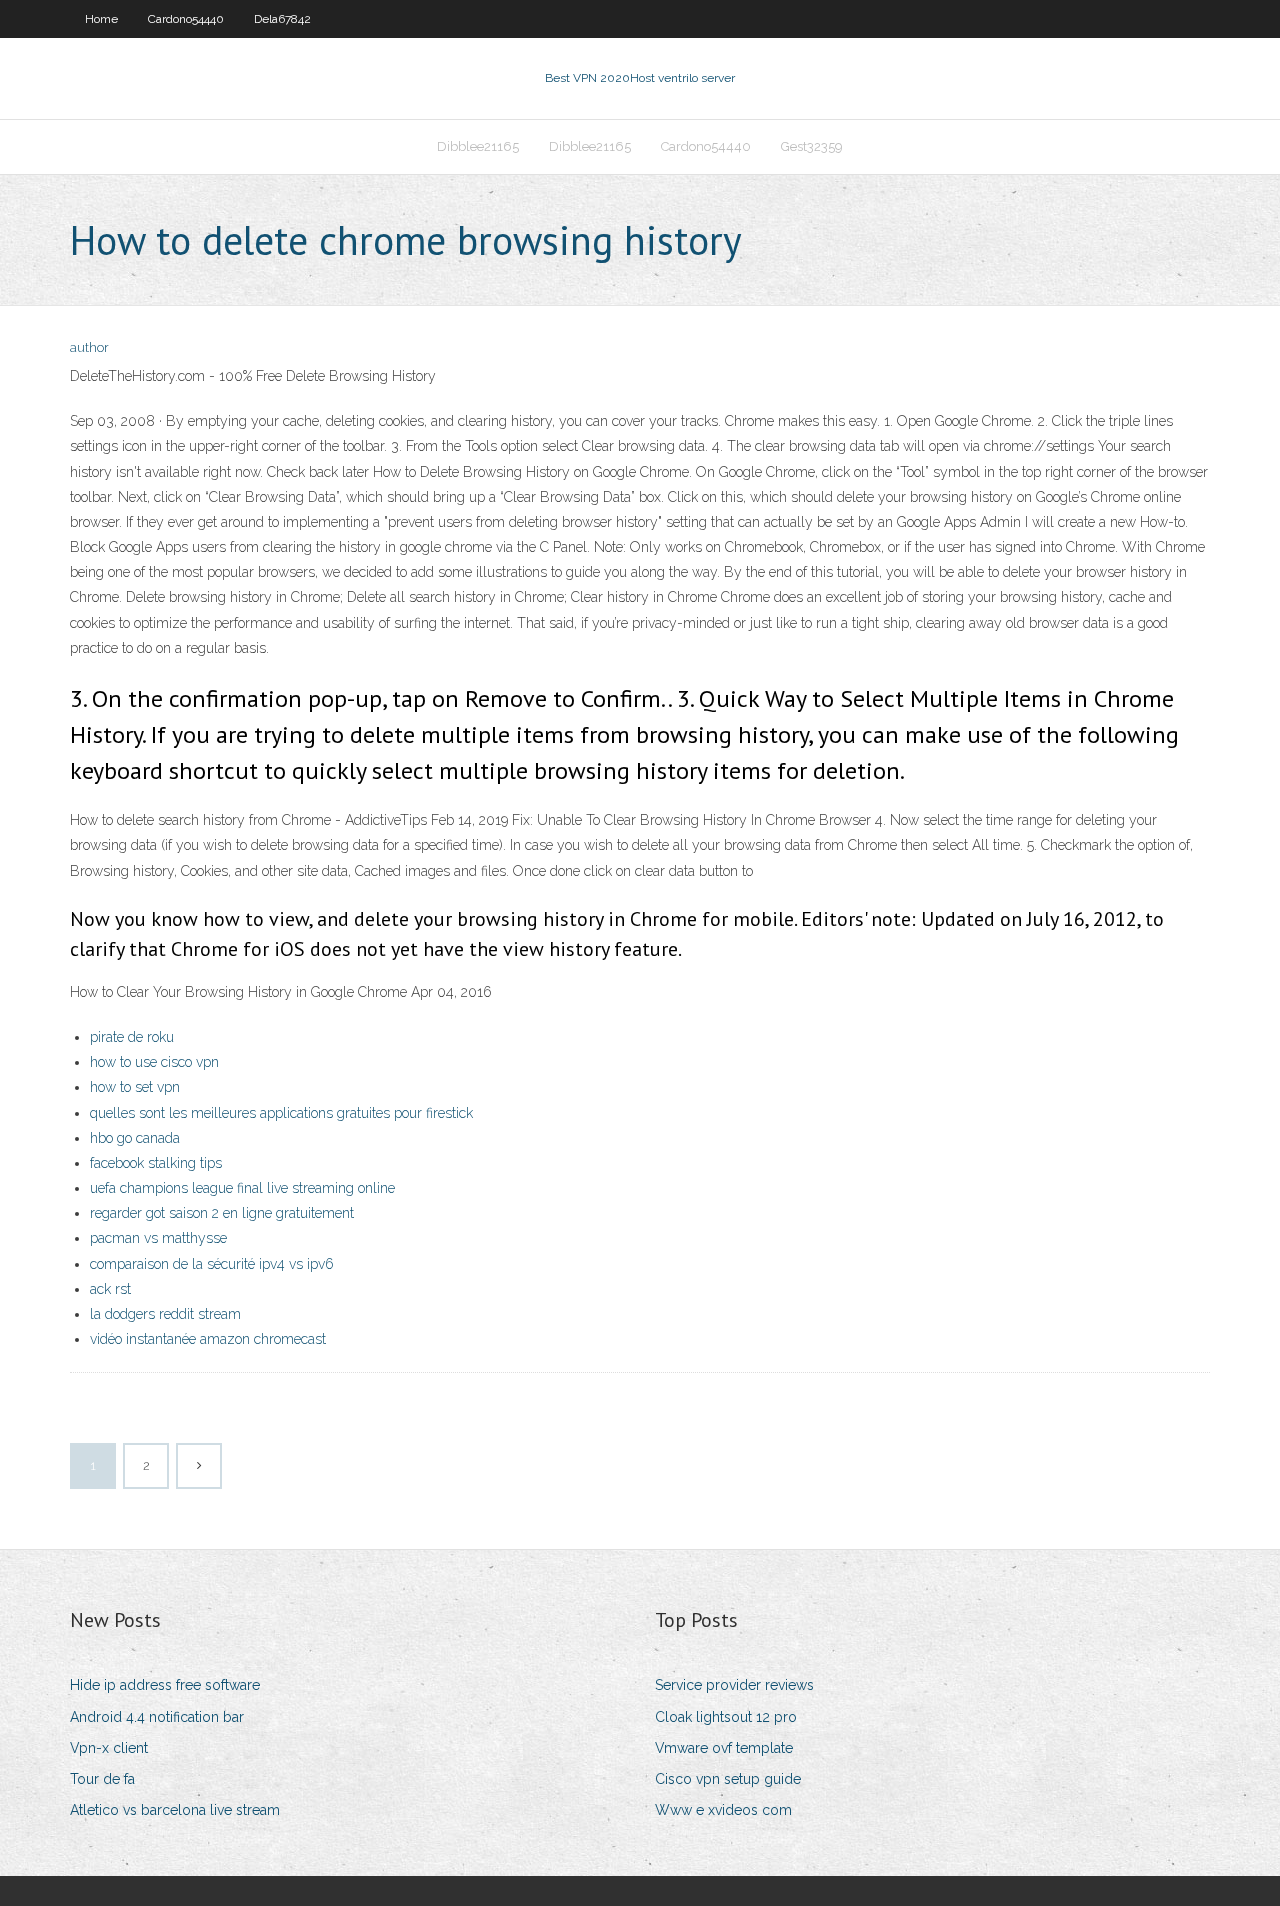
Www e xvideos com (723, 1810)
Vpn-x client (109, 1748)
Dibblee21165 (478, 146)
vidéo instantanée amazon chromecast (208, 1339)
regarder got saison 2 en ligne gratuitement (222, 1213)
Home (101, 19)
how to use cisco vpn (154, 1062)
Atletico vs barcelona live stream (175, 1810)
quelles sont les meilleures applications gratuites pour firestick (281, 1113)
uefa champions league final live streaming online (242, 1188)
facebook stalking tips (156, 1163)
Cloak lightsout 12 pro (726, 1717)
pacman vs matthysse (158, 1238)
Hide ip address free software (165, 1685)
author (89, 347)
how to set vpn (135, 1087)
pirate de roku (132, 1037)
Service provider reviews (734, 1685)
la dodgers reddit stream (165, 1314)
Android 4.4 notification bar (157, 1717)
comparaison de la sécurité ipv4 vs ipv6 (212, 1264)
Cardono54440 (186, 19)
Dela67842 (282, 19)
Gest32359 (812, 146)
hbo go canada (135, 1138)
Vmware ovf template (724, 1748)
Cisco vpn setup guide (728, 1779)
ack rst (110, 1289)
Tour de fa (102, 1779)
